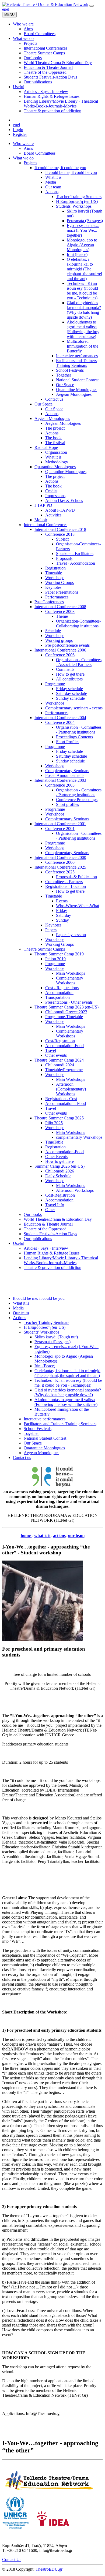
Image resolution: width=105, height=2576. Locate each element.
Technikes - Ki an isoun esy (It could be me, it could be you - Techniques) (82, 291)
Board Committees (40, 153)
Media (51, 182)
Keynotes (53, 587)
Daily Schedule (58, 1176)
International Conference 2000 (60, 857)
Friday (62, 911)
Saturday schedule (71, 693)
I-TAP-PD (43, 505)
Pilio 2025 (54, 1123)
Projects (30, 163)
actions (59, 1535)
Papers (51, 930)
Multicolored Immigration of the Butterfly (83, 346)
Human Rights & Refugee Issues (52, 1253)
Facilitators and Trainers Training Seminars (76, 363)
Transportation (57, 997)
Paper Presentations (62, 592)
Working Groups (59, 582)
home (26, 1535)
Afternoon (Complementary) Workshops (71, 1089)
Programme (55, 684)
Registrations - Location (66, 886)
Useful (19, 1243)
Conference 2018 (60, 534)
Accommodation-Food (64, 1046)
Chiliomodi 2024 (60, 1065)
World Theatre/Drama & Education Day (58, 1219)
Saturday (64, 915)
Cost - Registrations (62, 988)
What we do (23, 158)
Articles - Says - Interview (46, 1248)
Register (20, 134)
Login (18, 130)
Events (62, 901)
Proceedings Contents (74, 737)
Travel (51, 1050)
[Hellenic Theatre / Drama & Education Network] (45, 4)
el (8, 9)
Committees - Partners (64, 882)
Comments (65, 669)
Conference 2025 (60, 872)
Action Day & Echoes (64, 500)
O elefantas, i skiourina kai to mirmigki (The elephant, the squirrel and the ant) (84, 269)
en (4, 9)
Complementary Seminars (67, 771)
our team (76, 1535)
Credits (51, 491)
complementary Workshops (79, 1137)
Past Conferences (49, 602)
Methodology (57, 462)
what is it (42, 1535)
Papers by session (71, 935)
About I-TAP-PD (60, 510)
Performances (57, 597)
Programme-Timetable (64, 1017)
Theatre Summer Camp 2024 (59, 1060)
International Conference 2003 (60, 780)
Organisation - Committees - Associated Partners (79, 662)
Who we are (23, 144)
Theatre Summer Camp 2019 (59, 954)
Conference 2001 (60, 829)
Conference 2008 (60, 611)
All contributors (69, 679)
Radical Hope (46, 447)
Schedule (53, 631)
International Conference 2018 (60, 529)
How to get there (70, 674)
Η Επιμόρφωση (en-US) (77, 201)
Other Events (56, 1157)
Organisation (56, 452)
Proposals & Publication (76, 877)
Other (50, 1210)
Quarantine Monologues (77, 390)
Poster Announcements (65, 775)
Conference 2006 (60, 655)
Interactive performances (77, 356)
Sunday (62, 920)
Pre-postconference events (67, 645)
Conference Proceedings (77, 800)
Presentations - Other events (69, 1002)
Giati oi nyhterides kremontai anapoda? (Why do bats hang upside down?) (84, 310)
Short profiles (67, 804)
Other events (56, 1055)
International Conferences (45, 525)
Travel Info (55, 1205)
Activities (53, 515)
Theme (62, 616)
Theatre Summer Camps (44, 949)
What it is (53, 177)
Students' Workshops (74, 206)
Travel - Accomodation (76, 563)
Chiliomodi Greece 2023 (66, 1012)
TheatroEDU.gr (49, 2569)
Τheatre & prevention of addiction (52, 1267)
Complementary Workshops (70, 980)
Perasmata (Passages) (85, 221)
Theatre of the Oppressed (45, 1229)
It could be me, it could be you (60, 168)
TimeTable (54, 1142)
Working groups (59, 640)
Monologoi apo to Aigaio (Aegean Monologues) (82, 245)
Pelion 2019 (55, 959)
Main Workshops (71, 973)
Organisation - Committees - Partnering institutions (79, 730)
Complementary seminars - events (74, 708)
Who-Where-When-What (78, 906)
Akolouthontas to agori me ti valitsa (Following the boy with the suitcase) (83, 329)
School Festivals (70, 370)
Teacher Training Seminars (79, 197)
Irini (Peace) (77, 254)
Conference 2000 (60, 862)
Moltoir (41, 520)
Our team (53, 187)
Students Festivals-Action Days (50, 1234)
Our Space (65, 385)
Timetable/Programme (64, 1070)
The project (55, 428)
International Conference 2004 (60, 718)
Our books (33, 1214)
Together (64, 375)
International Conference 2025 (60, 867)
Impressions (55, 496)
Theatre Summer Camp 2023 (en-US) (66, 1007)
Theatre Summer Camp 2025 (59, 1118)
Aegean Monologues (74, 394)
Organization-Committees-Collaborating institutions (78, 623)
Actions (52, 192)
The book (53, 438)
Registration (55, 568)
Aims (28, 148)
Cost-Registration (60, 1041)
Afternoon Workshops (75, 1190)
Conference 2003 (60, 785)
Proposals (64, 558)
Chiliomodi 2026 (60, 1171)
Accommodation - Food (66, 1103)
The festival (55, 443)
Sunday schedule (70, 698)
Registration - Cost (61, 1099)
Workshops (55, 578)
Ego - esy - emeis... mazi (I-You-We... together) (83, 230)
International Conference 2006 (60, 650)
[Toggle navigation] (92, 6)
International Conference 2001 (60, 824)
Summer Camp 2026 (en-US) (59, 1166)
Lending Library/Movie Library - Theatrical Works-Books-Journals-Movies (61, 1260)
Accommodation (59, 993)
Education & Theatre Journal (48, 1224)
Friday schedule (69, 689)
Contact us (54, 399)
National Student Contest (77, 380)
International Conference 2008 (60, 607)
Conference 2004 (60, 722)
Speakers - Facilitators (75, 554)
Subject (62, 539)
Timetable (54, 573)
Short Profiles (68, 742)
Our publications (38, 1239)
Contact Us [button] (12, 2560)
